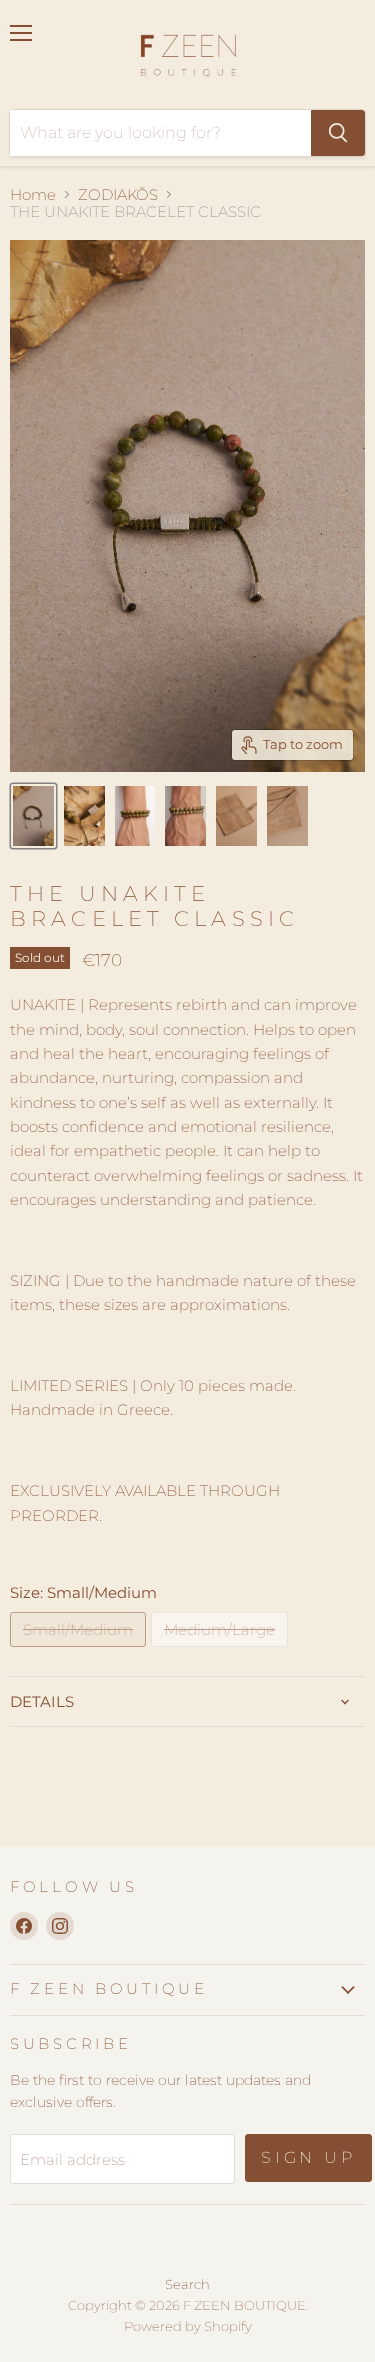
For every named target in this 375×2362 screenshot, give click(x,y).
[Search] (338, 133)
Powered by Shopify (188, 2326)
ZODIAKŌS (118, 194)
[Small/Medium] (80, 1651)
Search (187, 2284)
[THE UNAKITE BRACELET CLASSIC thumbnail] (33, 816)
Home (33, 194)
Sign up (309, 2157)
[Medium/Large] (222, 1651)
